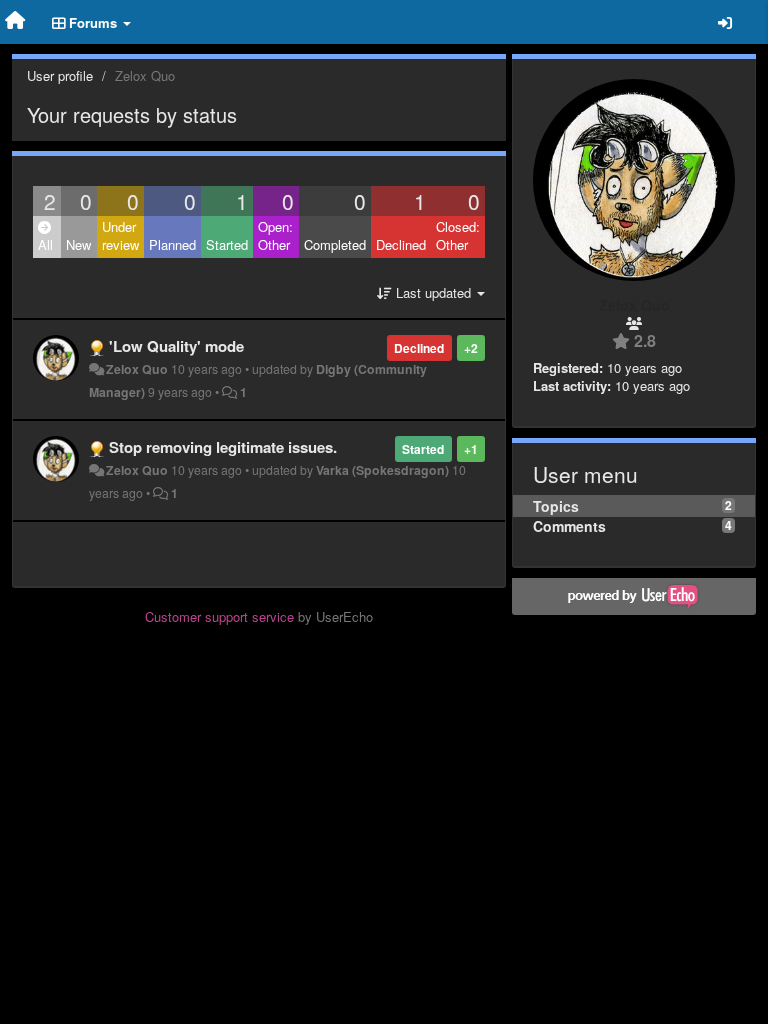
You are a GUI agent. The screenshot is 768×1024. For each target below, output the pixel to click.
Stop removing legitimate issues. (223, 447)
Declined (401, 244)
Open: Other (275, 236)
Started (227, 244)
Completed (335, 244)
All (45, 244)
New (78, 244)
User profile (60, 75)
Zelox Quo (137, 369)
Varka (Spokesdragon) (382, 470)
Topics (556, 506)
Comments (569, 526)
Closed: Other (458, 236)
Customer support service (219, 616)
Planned (172, 244)
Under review (120, 236)
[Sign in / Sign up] (725, 22)
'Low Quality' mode (176, 346)
